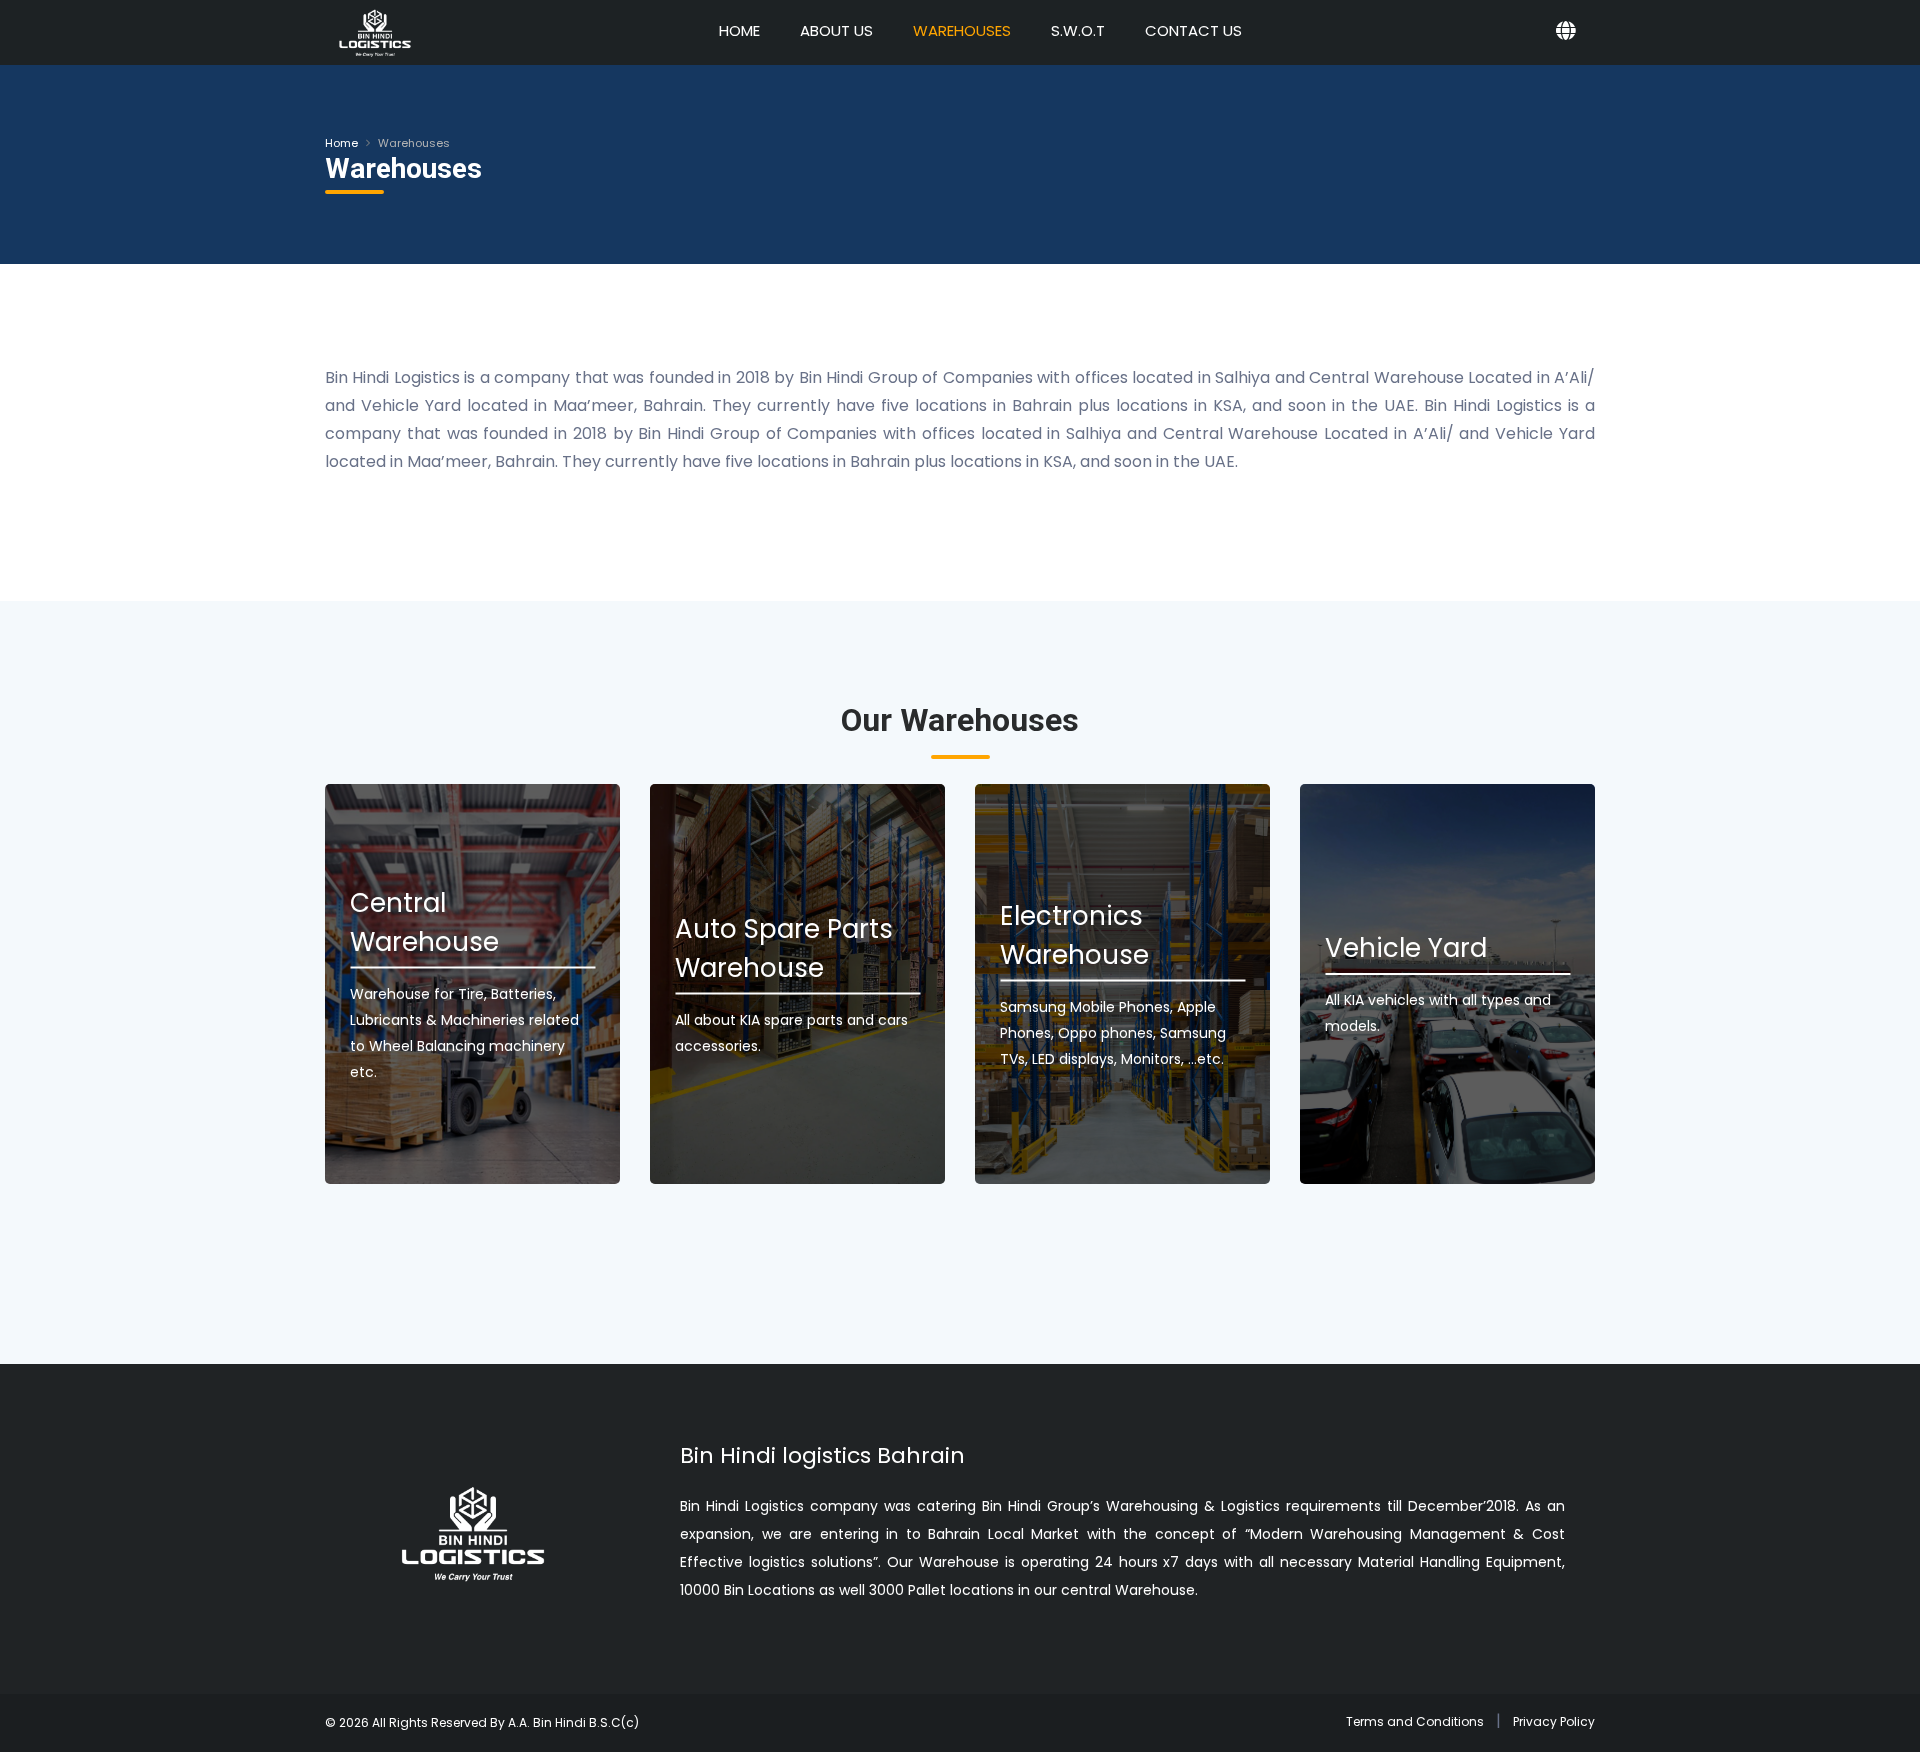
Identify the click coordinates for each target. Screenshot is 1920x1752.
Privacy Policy (1554, 1721)
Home (341, 143)
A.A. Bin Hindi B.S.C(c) (573, 1722)
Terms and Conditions (1415, 1721)
